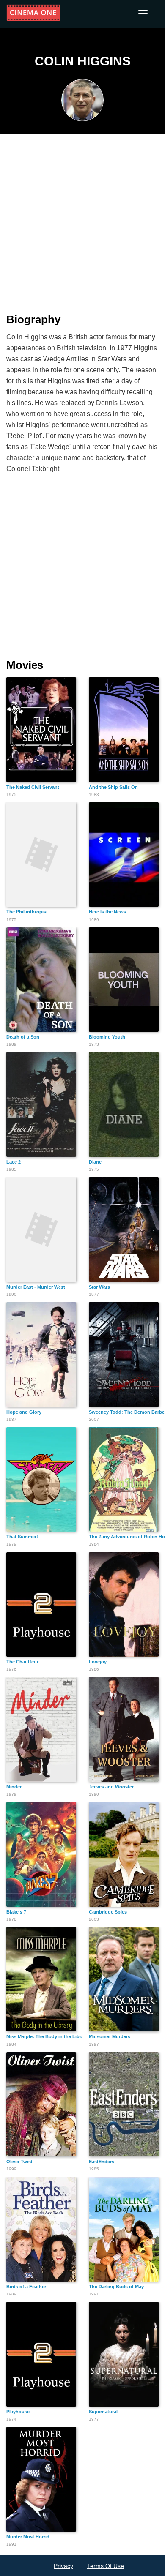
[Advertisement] (82, 218)
